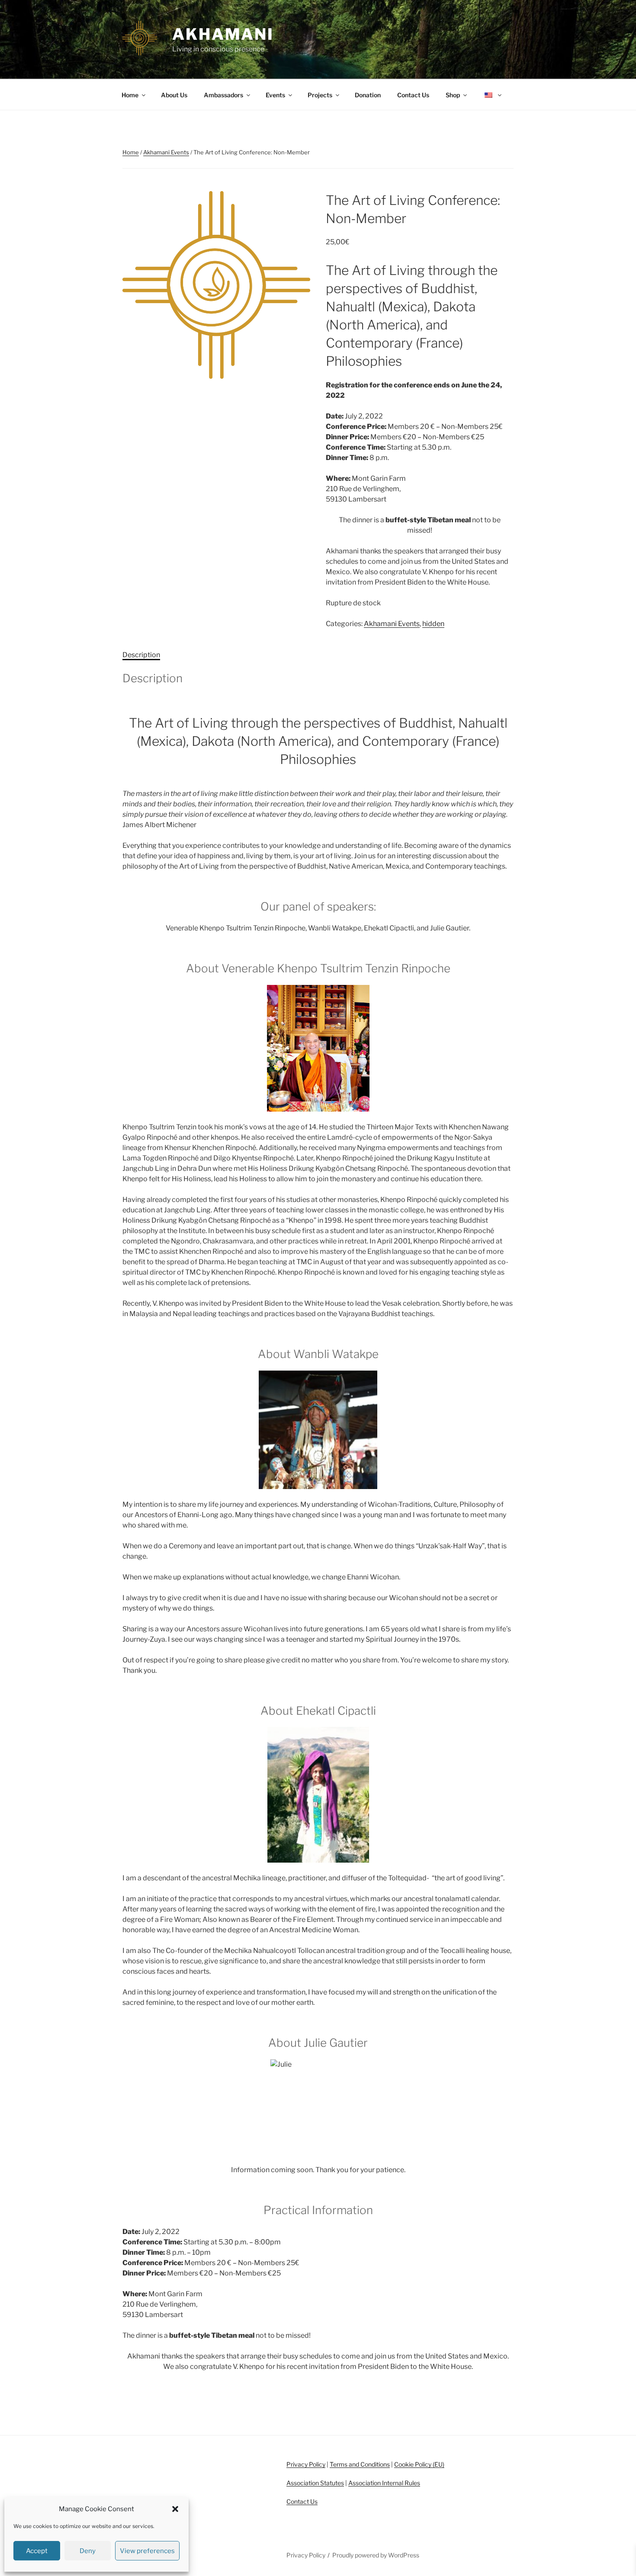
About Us (174, 95)
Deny (88, 2551)
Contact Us (413, 95)
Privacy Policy (306, 2464)
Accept (37, 2551)
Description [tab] (141, 655)
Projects (320, 95)
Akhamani (223, 34)
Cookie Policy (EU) (419, 2464)
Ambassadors (223, 95)
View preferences (147, 2551)
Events (275, 95)
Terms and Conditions (360, 2464)
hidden (433, 624)
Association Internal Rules (384, 2483)
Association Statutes (315, 2483)
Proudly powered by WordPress (376, 2555)
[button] (175, 2509)
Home (130, 95)
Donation (368, 95)
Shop (453, 95)
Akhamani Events (166, 152)
